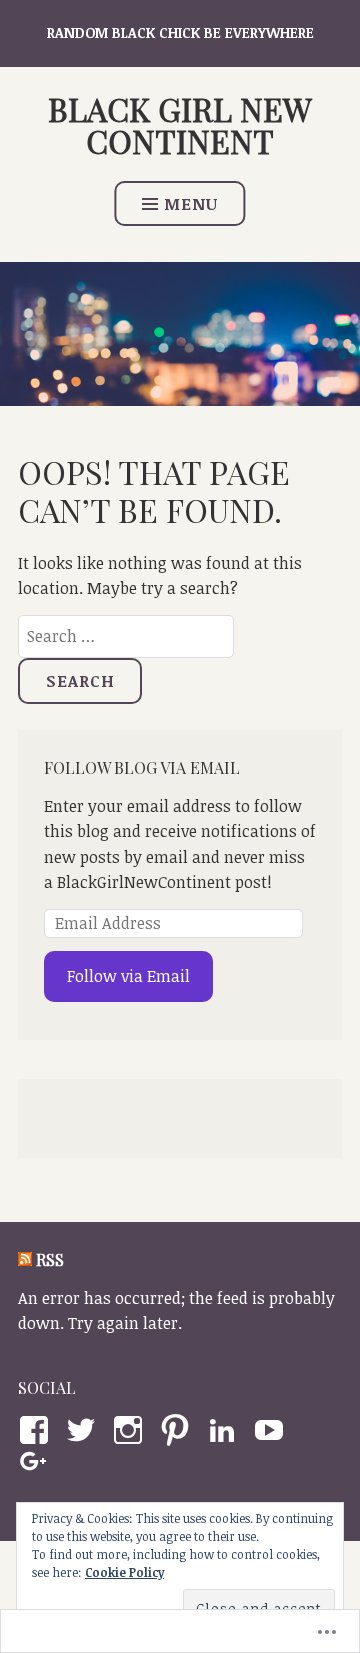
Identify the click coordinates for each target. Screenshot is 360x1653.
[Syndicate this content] (25, 1259)
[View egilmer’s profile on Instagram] (131, 1430)
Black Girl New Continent (180, 124)
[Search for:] (126, 636)
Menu (191, 204)
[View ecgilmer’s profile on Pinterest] (178, 1430)
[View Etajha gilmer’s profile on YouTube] (272, 1430)
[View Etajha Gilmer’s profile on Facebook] (37, 1430)
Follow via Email (128, 976)
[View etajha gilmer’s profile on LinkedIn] (225, 1430)
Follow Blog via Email (142, 767)
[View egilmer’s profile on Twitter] (84, 1430)
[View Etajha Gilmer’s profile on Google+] (37, 1462)
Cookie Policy (124, 1572)
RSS (50, 1259)
